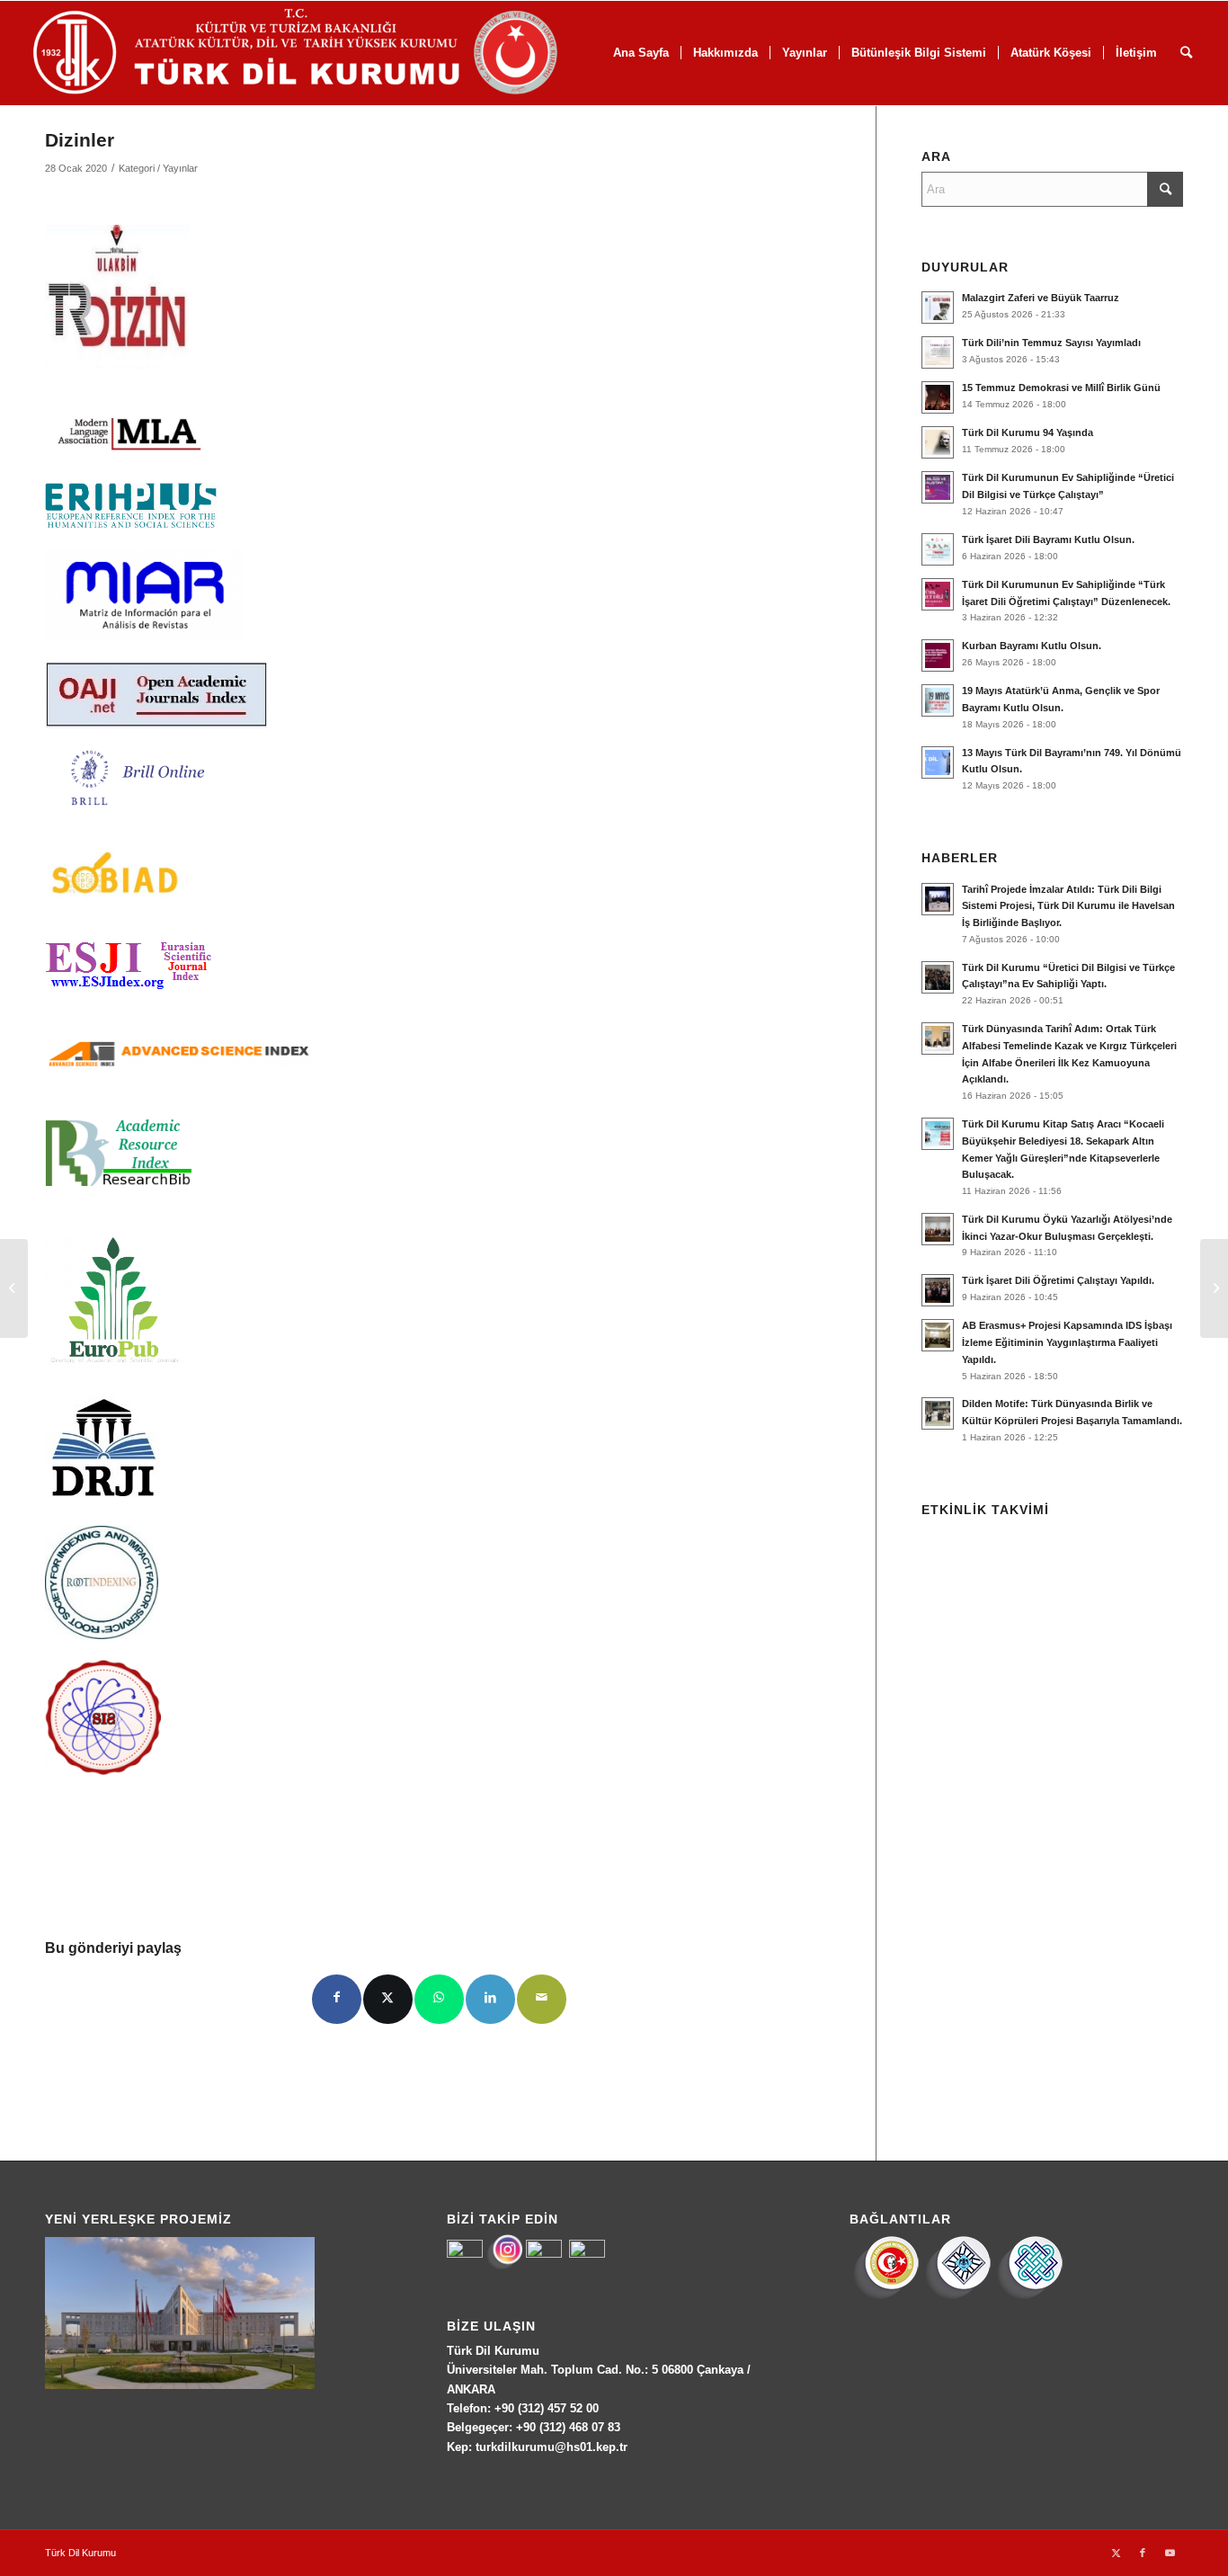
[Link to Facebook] (1143, 2553)
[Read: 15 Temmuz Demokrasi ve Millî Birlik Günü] (938, 397)
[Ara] (1186, 53)
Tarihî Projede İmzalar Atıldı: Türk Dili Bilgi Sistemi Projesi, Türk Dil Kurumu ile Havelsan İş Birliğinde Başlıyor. (1068, 906)
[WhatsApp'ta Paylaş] (439, 1999)
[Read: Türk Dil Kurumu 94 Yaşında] (938, 442)
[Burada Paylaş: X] (388, 1999)
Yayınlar (180, 168)
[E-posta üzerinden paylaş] (542, 1999)
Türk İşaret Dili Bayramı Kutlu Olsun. (1048, 539)
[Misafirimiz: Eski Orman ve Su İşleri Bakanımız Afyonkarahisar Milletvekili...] (1214, 1288)
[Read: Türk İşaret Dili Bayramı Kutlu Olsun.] (938, 549)
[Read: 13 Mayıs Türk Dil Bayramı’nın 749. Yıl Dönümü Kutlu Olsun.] (938, 762)
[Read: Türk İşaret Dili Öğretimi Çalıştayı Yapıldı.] (938, 1290)
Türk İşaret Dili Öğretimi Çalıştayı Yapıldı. (1058, 1280)
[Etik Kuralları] (14, 1288)
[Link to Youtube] (1170, 2553)
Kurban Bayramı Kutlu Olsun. (1032, 646)
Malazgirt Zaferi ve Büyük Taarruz (1041, 298)
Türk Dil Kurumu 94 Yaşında (1028, 432)
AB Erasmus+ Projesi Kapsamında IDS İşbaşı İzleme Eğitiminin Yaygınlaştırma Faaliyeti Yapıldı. (1067, 1342)
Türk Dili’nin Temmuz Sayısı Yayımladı (1051, 343)
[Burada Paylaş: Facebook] (337, 1999)
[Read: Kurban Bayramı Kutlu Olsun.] (938, 655)
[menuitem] (725, 53)
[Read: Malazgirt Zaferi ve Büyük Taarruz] (938, 308)
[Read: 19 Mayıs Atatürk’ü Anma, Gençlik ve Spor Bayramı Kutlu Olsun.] (938, 700)
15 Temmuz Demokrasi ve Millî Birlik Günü (1061, 388)
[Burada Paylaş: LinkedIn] (490, 1999)
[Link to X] (1116, 2553)
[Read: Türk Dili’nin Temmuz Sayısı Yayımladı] (938, 352)
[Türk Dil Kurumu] (333, 53)
